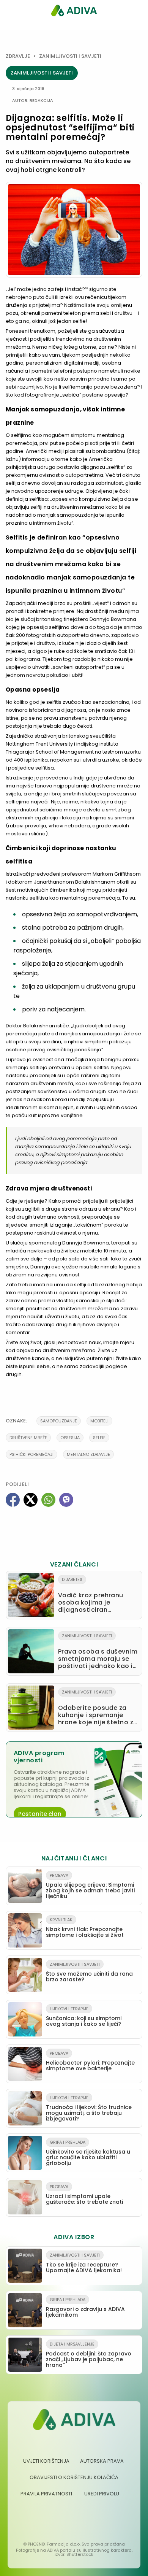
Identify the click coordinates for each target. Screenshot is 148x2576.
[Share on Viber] (66, 1500)
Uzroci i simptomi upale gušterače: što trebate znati (84, 2195)
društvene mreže (28, 1438)
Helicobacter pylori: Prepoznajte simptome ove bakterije (90, 2061)
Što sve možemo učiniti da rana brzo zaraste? (89, 1972)
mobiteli (99, 1421)
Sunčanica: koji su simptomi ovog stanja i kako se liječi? (84, 2017)
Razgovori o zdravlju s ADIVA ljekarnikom (85, 2308)
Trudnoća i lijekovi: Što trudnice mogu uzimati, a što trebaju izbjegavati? (89, 2109)
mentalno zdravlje (88, 1454)
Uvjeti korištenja (46, 2461)
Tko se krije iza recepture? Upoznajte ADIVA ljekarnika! (84, 2263)
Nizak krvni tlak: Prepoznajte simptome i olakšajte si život (85, 1928)
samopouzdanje (59, 1421)
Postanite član (40, 1814)
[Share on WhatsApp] (48, 1500)
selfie (99, 1438)
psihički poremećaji (31, 1454)
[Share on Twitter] (31, 1500)
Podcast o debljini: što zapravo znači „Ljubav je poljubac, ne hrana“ (89, 2355)
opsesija (70, 1438)
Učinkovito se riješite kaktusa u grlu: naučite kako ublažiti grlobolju (88, 2153)
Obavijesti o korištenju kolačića (74, 2477)
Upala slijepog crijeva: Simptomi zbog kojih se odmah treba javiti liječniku (90, 1886)
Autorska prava (102, 2461)
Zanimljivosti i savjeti (70, 56)
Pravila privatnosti (46, 2494)
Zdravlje (18, 56)
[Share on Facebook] (13, 1500)
